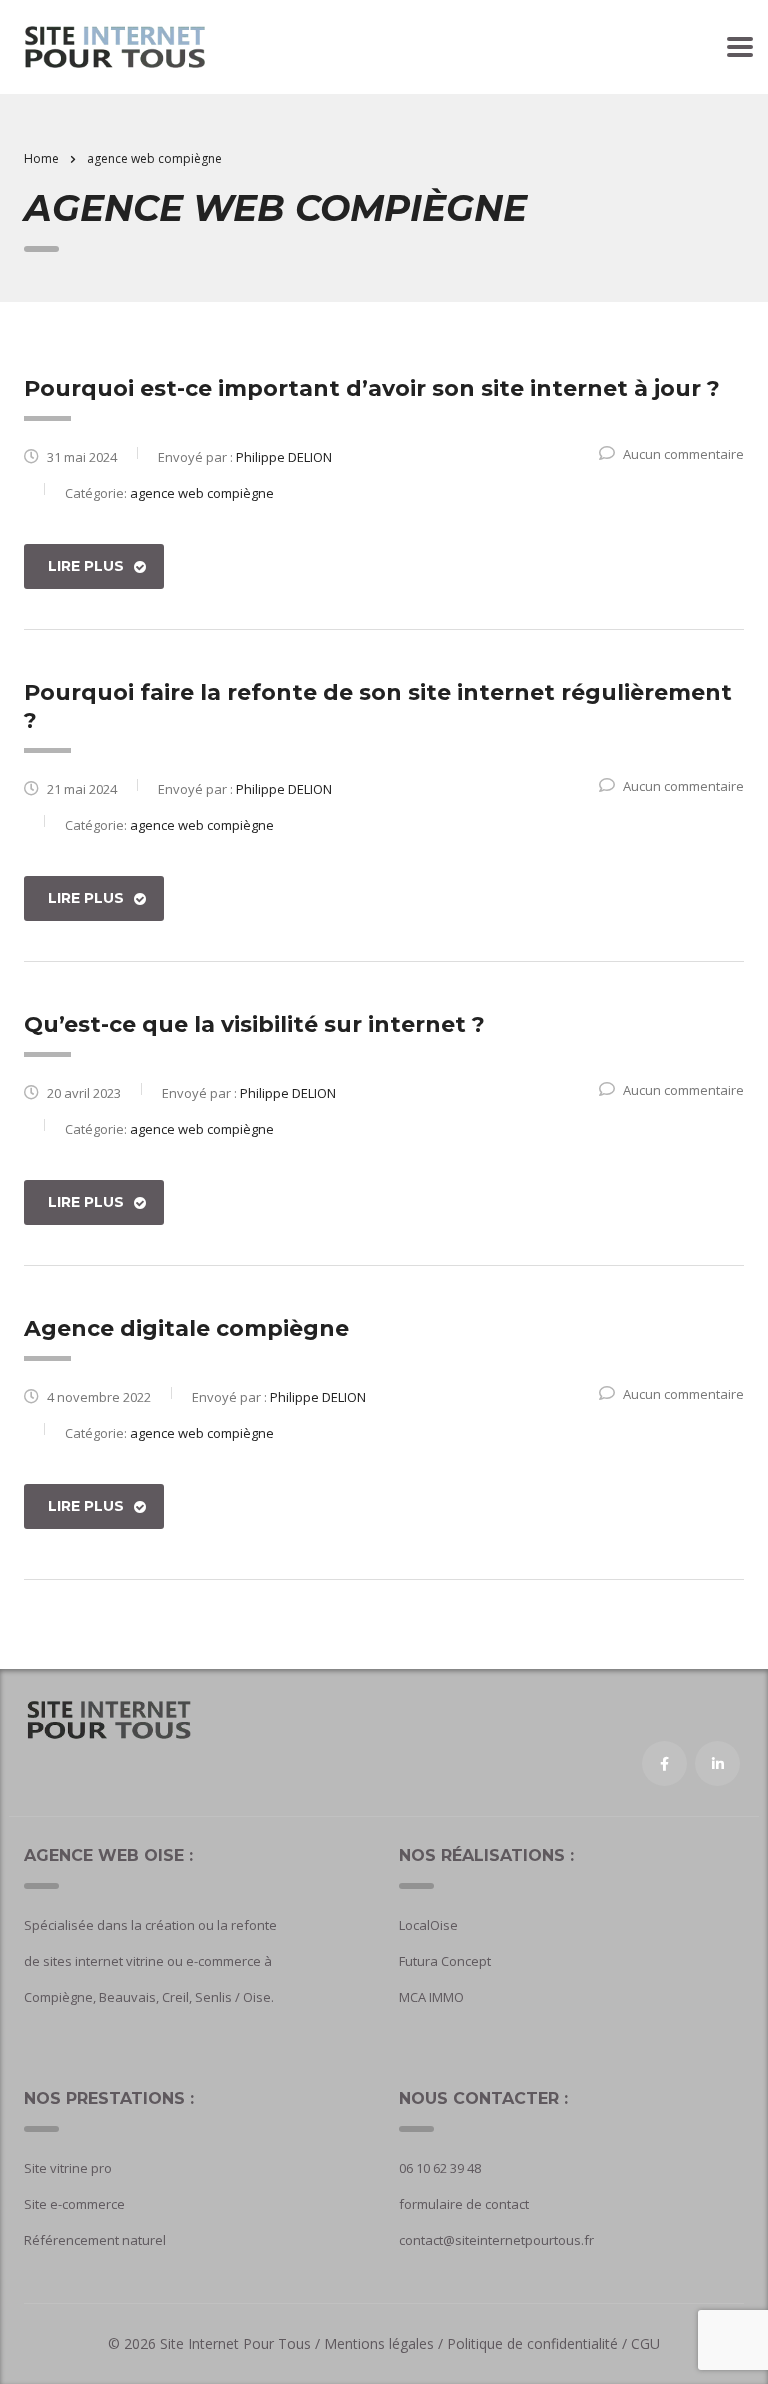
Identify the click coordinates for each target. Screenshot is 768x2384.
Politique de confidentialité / (537, 2343)
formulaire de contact (464, 2204)
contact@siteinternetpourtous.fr (496, 2240)
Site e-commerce (74, 2204)
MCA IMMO (431, 1997)
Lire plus (86, 566)
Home (41, 158)
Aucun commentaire (683, 454)
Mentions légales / (385, 2343)
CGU (645, 2343)
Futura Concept (445, 1961)
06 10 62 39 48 (440, 2168)
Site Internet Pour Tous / (242, 2343)
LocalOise (428, 1925)
